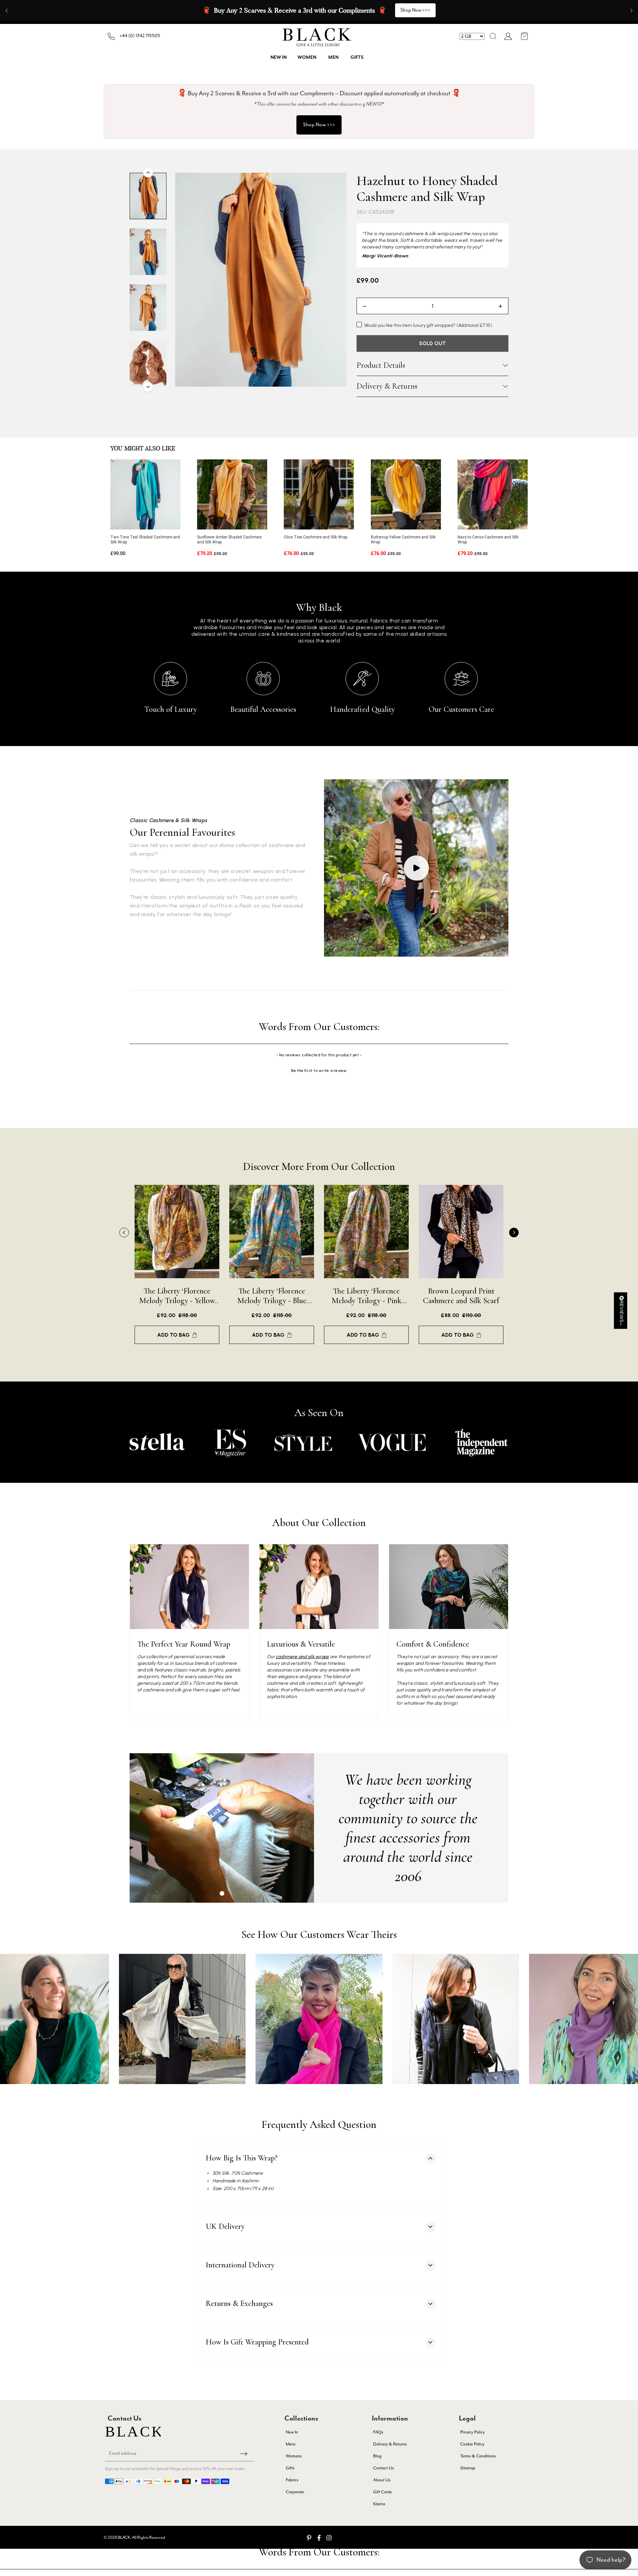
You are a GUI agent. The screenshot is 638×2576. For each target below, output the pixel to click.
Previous (124, 1233)
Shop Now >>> (319, 125)
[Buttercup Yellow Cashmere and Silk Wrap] (406, 494)
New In (292, 2432)
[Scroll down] (148, 387)
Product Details (381, 365)
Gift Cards (382, 2492)
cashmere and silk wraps (302, 1657)
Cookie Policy (472, 2444)
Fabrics (292, 2480)
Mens (291, 2444)
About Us (382, 2480)
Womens (294, 2456)
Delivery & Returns (387, 386)
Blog (377, 2456)
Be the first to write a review (319, 1071)
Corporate (295, 2492)
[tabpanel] (222, 1828)
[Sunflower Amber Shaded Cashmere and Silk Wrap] (232, 494)
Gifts (357, 57)
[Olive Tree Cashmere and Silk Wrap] (319, 494)
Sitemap (468, 2468)
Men (333, 57)
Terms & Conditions (478, 2456)
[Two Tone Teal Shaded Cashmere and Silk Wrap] (145, 494)
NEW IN (279, 57)
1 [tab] (222, 1893)
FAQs (378, 2432)
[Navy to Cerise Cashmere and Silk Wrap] (493, 494)
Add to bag (173, 1335)
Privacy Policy (473, 2432)
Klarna (379, 2504)
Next (514, 1233)
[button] (493, 36)
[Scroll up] (148, 173)
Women (307, 57)
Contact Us (383, 2468)
